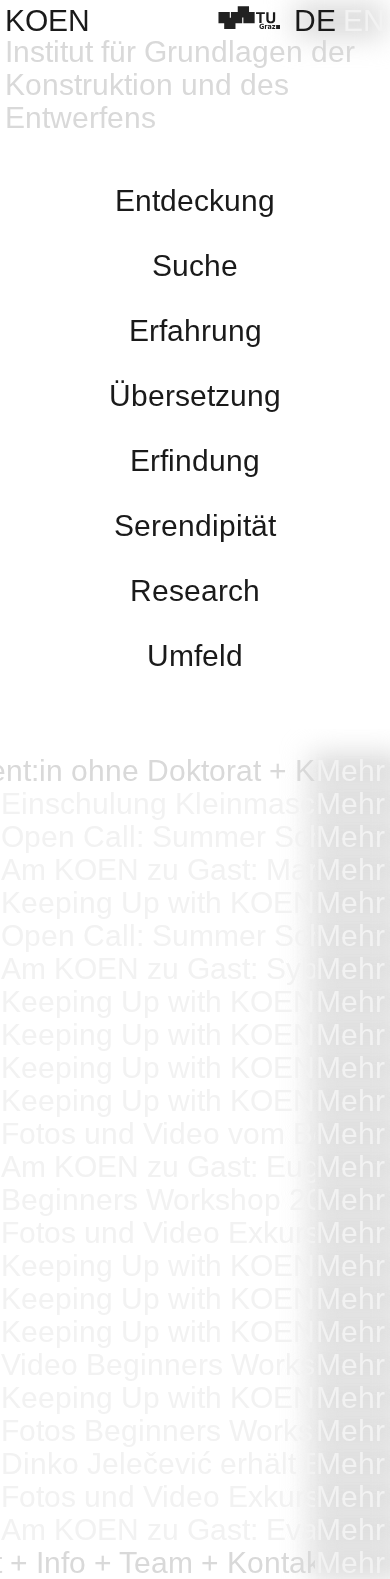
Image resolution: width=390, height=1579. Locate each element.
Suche (195, 265)
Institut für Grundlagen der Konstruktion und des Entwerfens (180, 84)
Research (195, 590)
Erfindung (195, 460)
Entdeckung (195, 200)
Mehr (350, 770)
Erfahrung (195, 330)
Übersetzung (195, 395)
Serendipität (195, 525)
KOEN (47, 20)
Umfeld (195, 655)
